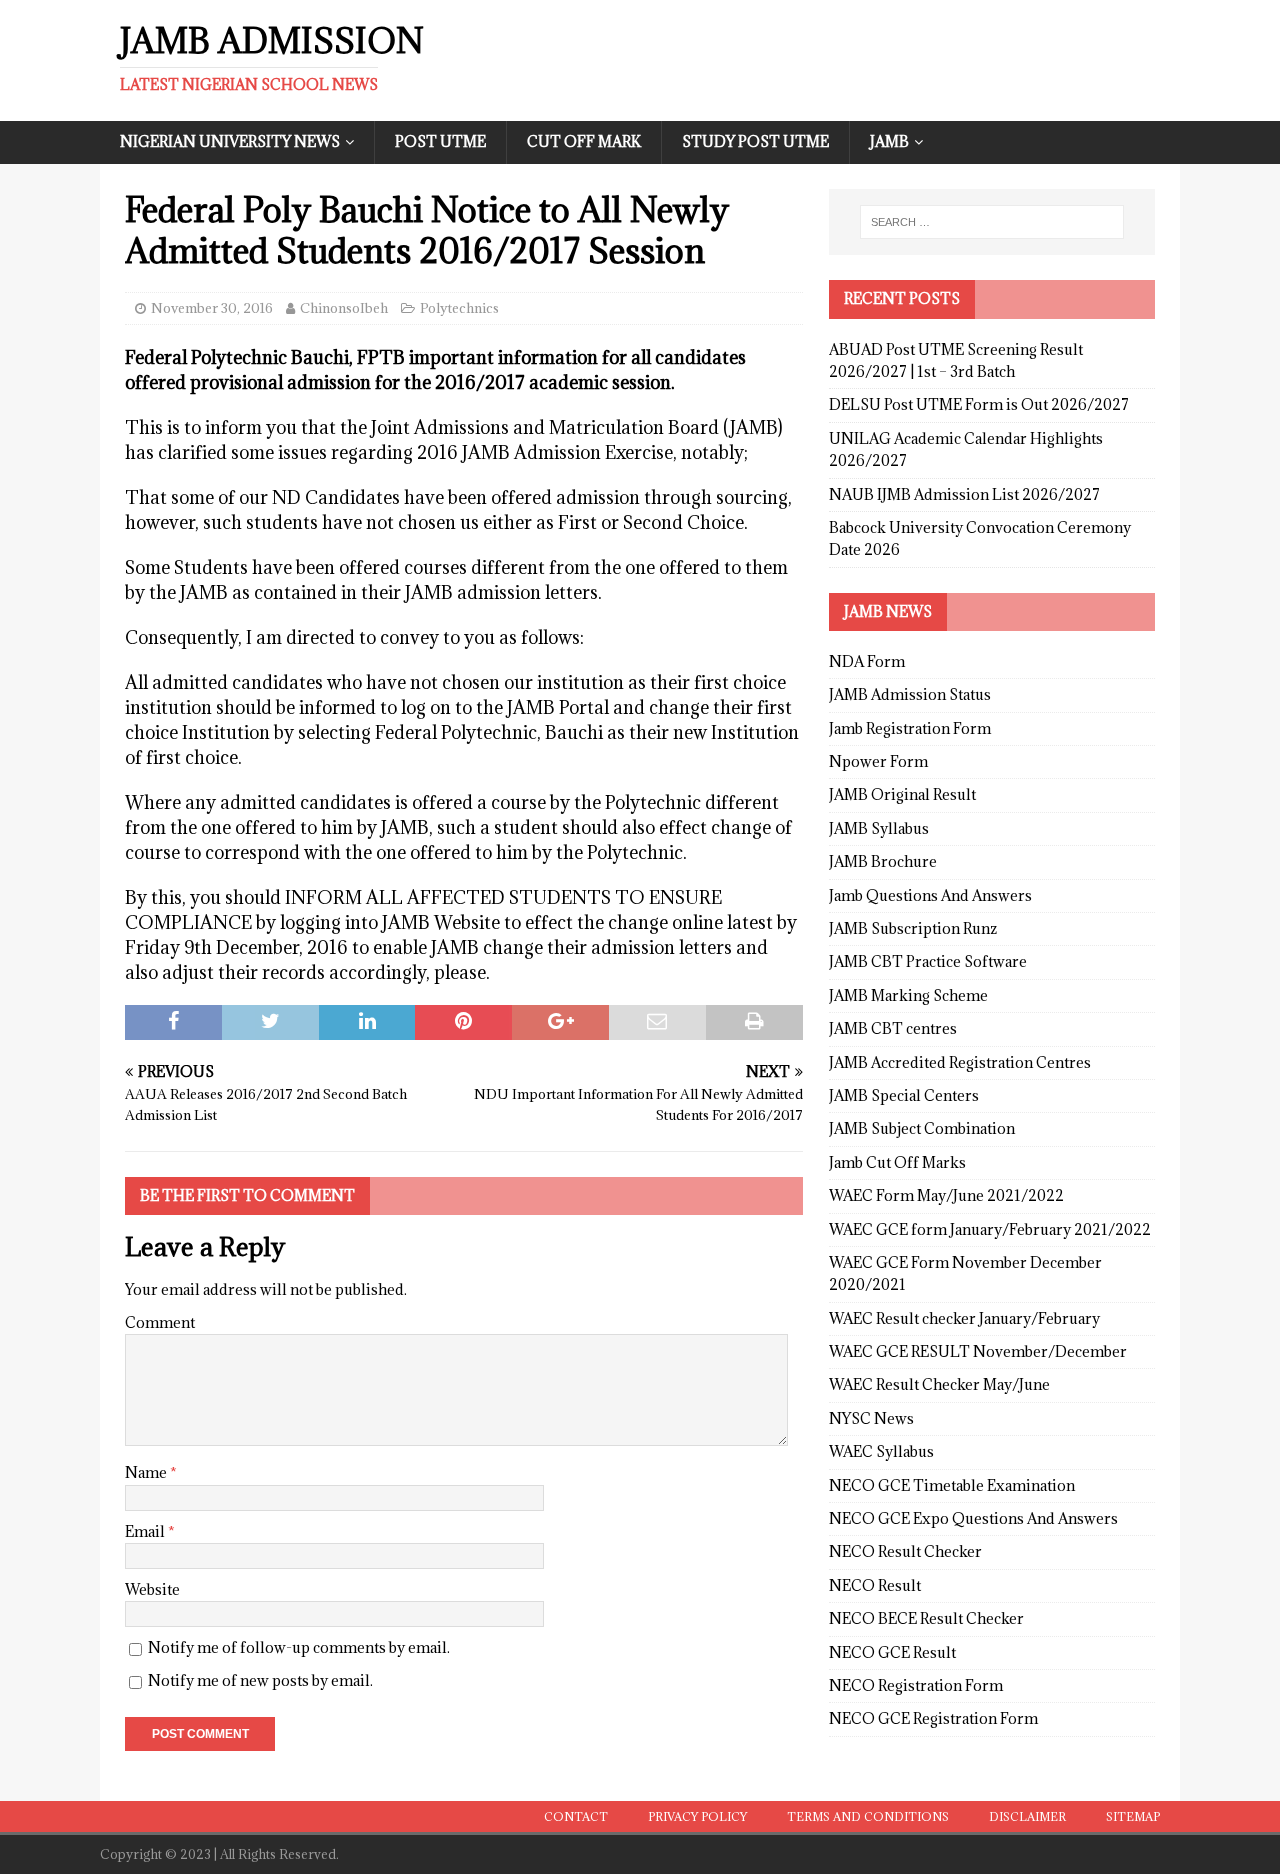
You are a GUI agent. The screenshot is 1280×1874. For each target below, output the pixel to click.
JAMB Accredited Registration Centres (960, 1062)
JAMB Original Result (902, 794)
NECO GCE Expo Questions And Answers (973, 1518)
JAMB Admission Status (910, 694)
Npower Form (878, 761)
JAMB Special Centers (904, 1095)
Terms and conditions (868, 1816)
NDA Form (867, 661)
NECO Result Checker (905, 1551)
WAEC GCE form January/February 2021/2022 (990, 1229)
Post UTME (440, 141)
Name (147, 1472)
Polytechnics (459, 308)
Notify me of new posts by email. (260, 1680)
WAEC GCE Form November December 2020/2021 (965, 1273)
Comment (160, 1322)
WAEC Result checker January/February (964, 1318)
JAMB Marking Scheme (908, 995)
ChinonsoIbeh (344, 308)
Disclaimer (1027, 1816)
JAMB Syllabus (879, 828)
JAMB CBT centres (893, 1028)
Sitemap (1133, 1816)
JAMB (889, 141)
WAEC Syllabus (881, 1451)
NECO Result (875, 1585)
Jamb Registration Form (910, 728)
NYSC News (871, 1418)
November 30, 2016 (212, 308)
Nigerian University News (230, 141)
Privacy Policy (697, 1816)
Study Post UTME (755, 141)
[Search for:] (992, 222)
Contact (576, 1816)
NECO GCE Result (892, 1652)
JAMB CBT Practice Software (928, 961)
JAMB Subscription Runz (913, 928)
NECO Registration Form (916, 1685)
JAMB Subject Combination (922, 1128)
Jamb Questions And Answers (930, 895)
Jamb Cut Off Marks (897, 1162)
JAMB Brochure (883, 861)
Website (152, 1589)
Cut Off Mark (584, 141)
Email (146, 1531)
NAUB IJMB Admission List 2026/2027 (964, 494)
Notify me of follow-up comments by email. (299, 1647)
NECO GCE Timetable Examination (952, 1485)
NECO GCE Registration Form (933, 1718)
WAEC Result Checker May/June (939, 1384)
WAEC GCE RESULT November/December (978, 1351)
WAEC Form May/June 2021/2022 (946, 1195)
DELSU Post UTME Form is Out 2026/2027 (979, 404)
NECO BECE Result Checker (926, 1618)
